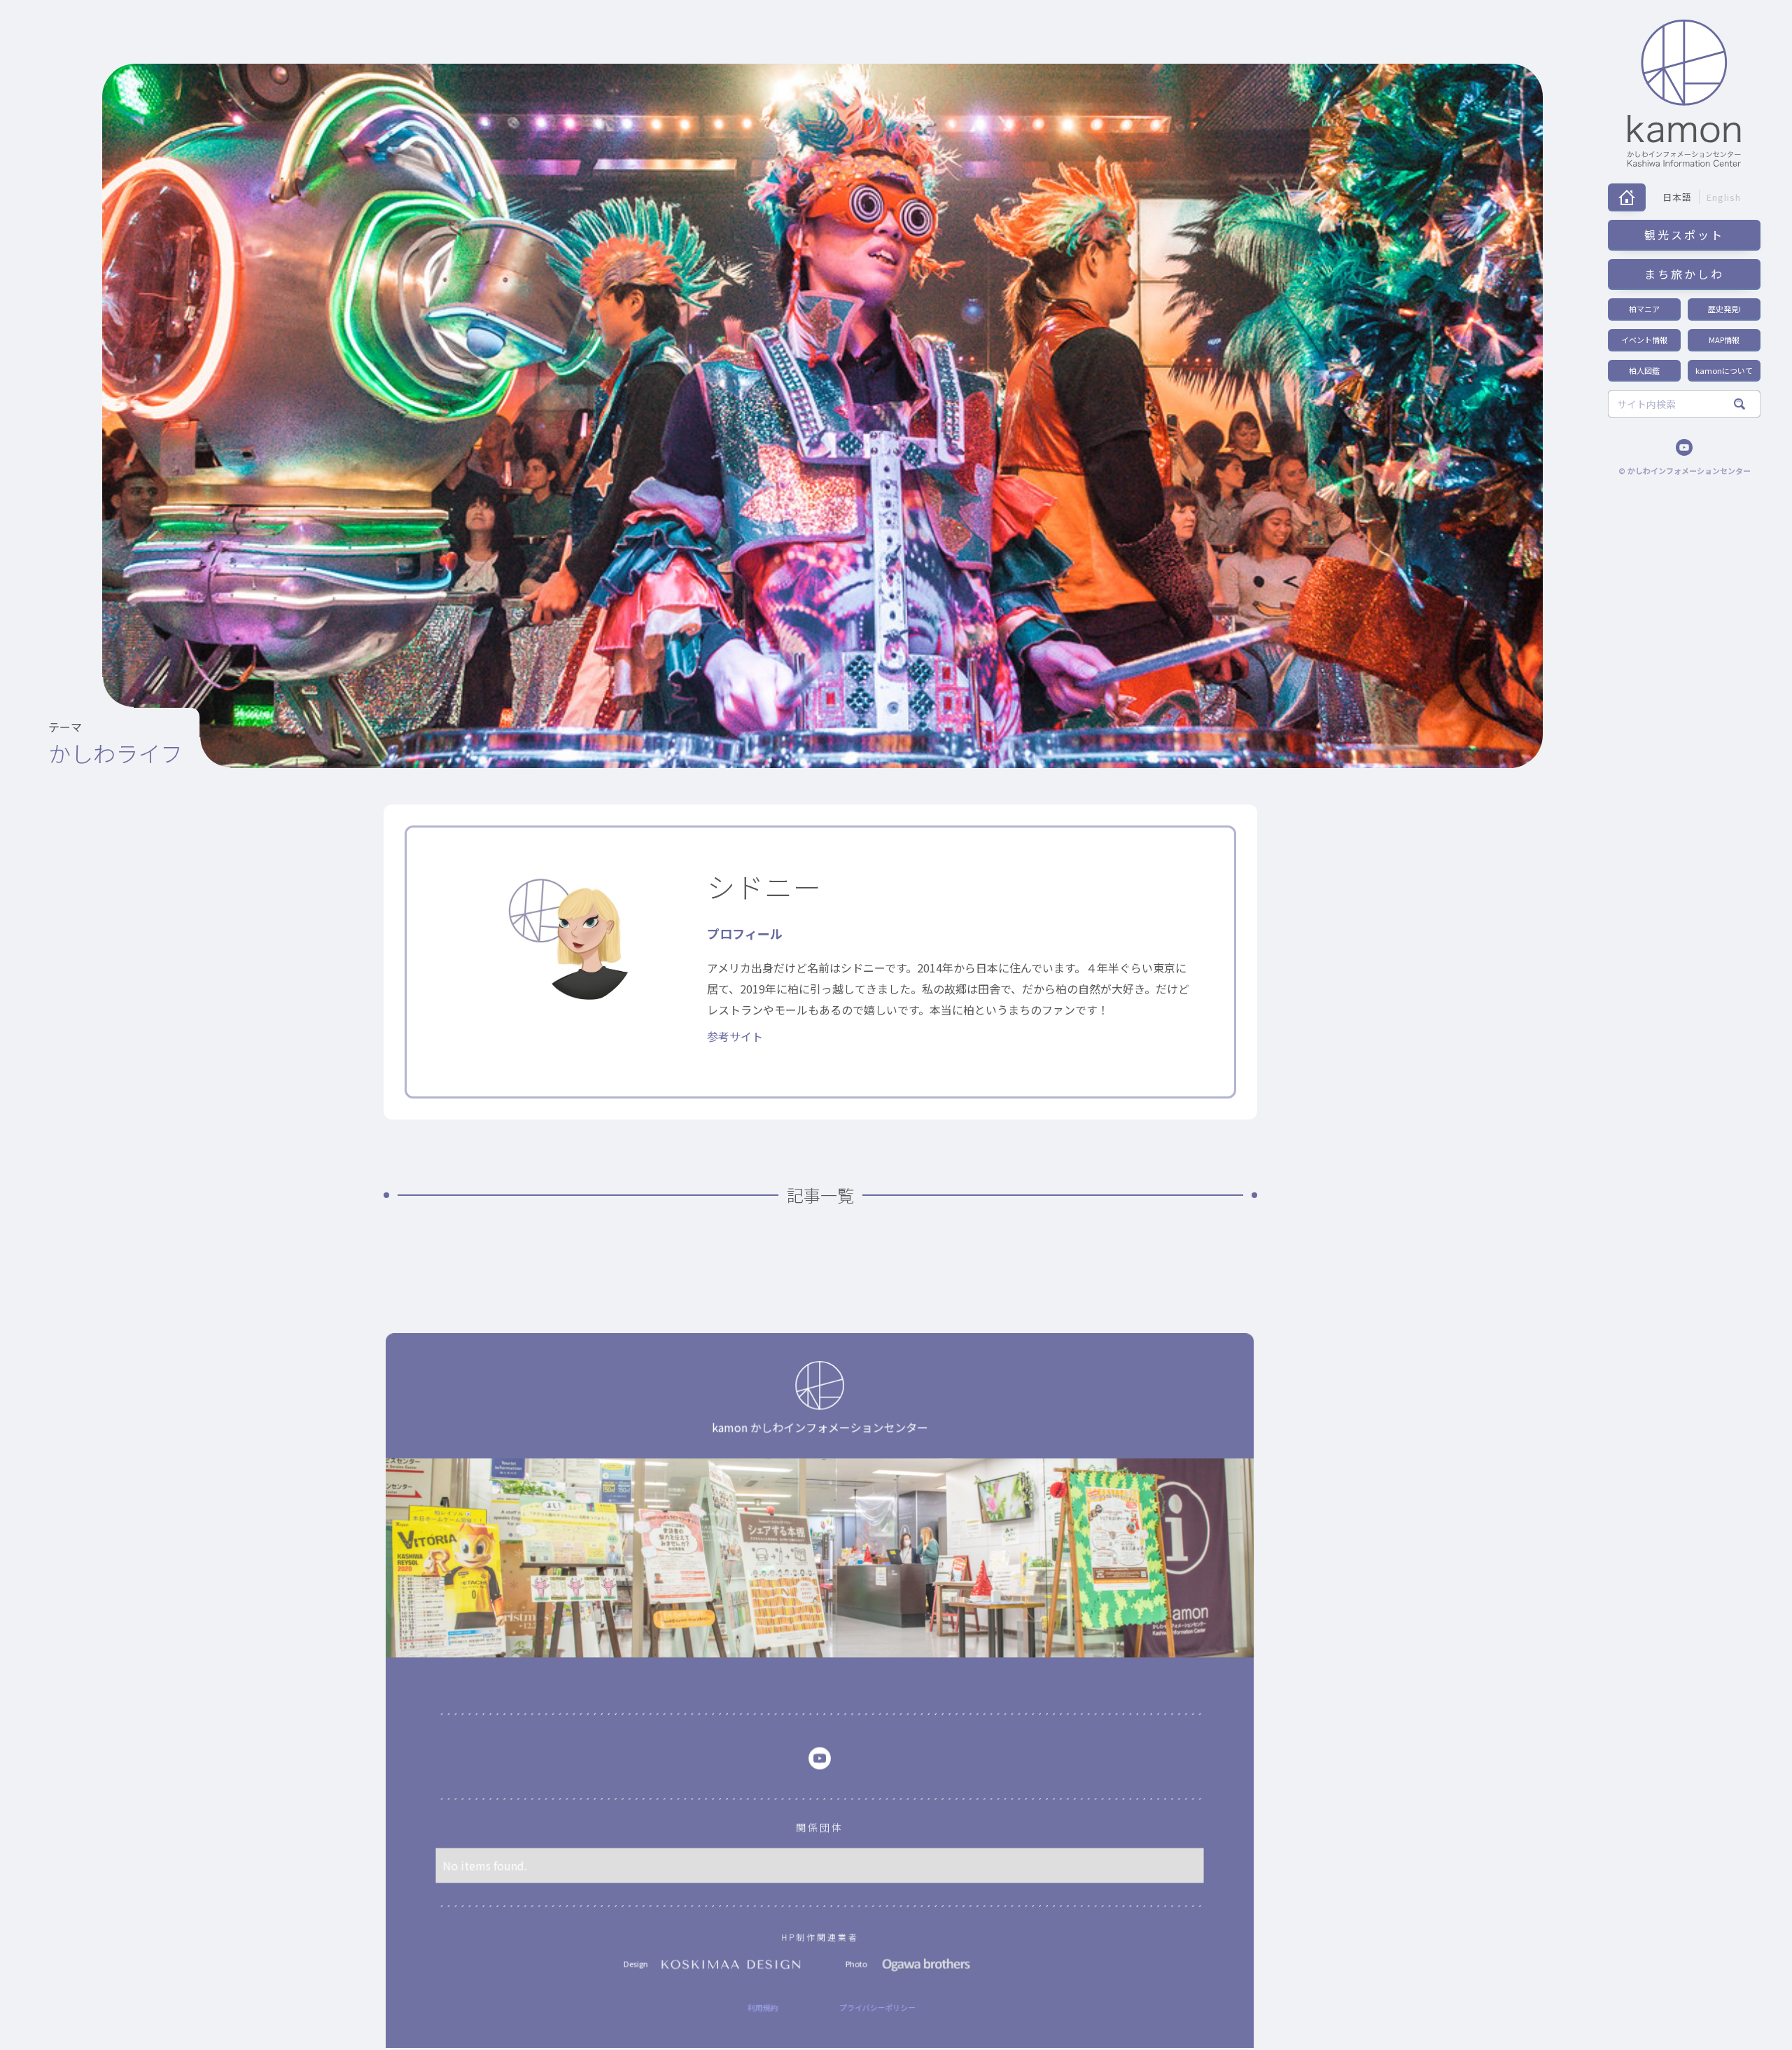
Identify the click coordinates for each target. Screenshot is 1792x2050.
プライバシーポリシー (877, 2007)
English (1724, 197)
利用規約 (763, 2007)
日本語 (1677, 197)
